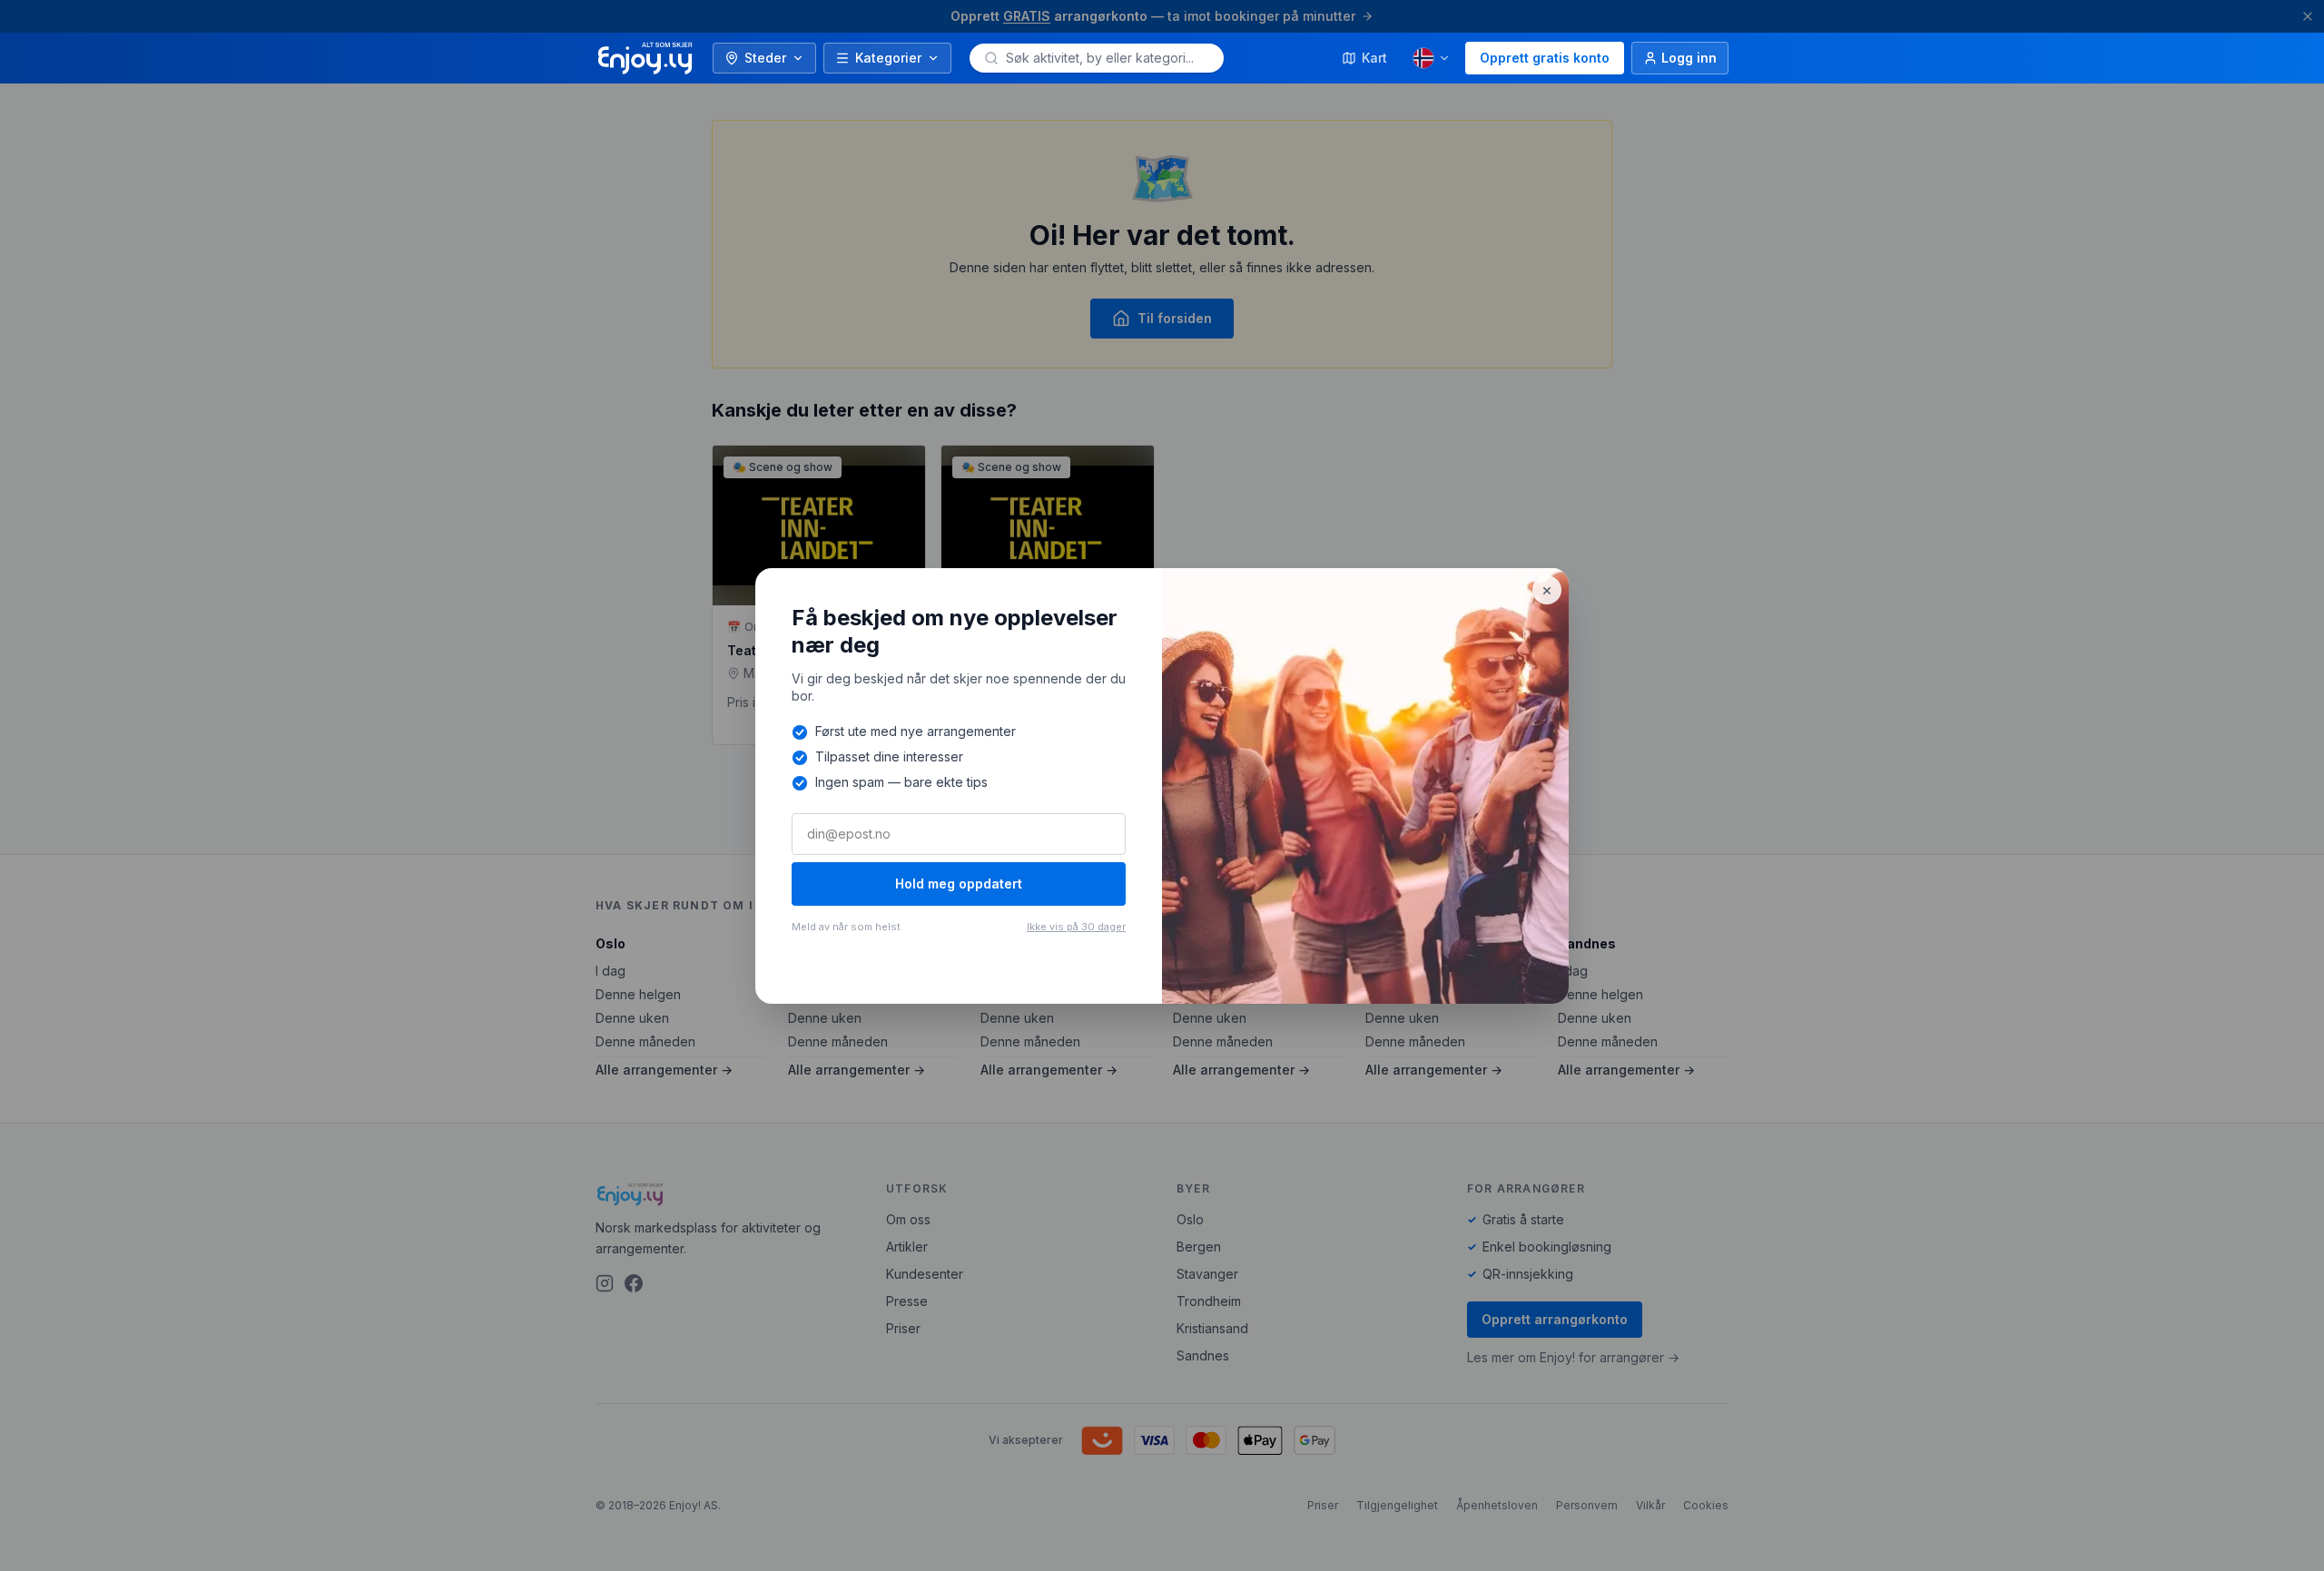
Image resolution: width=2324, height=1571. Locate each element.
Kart (1374, 58)
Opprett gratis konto (1545, 58)
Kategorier (888, 58)
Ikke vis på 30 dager (1076, 927)
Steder (765, 58)
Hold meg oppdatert (959, 884)
